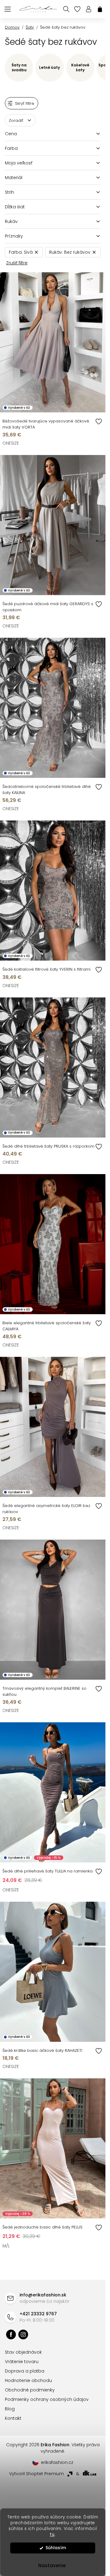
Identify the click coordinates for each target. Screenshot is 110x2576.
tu (52, 2534)
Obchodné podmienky (30, 2390)
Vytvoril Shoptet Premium (37, 2474)
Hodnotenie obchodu (28, 2380)
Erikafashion (11, 2334)
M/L (6, 2246)
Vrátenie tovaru (22, 2362)
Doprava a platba (25, 2371)
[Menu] (8, 9)
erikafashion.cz (23, 2334)
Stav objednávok (23, 2352)
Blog (10, 2409)
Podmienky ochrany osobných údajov (47, 2399)
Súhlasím (56, 2548)
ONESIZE (11, 443)
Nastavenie (52, 2565)
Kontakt (13, 2418)
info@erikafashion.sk (43, 2295)
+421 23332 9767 (38, 2314)
